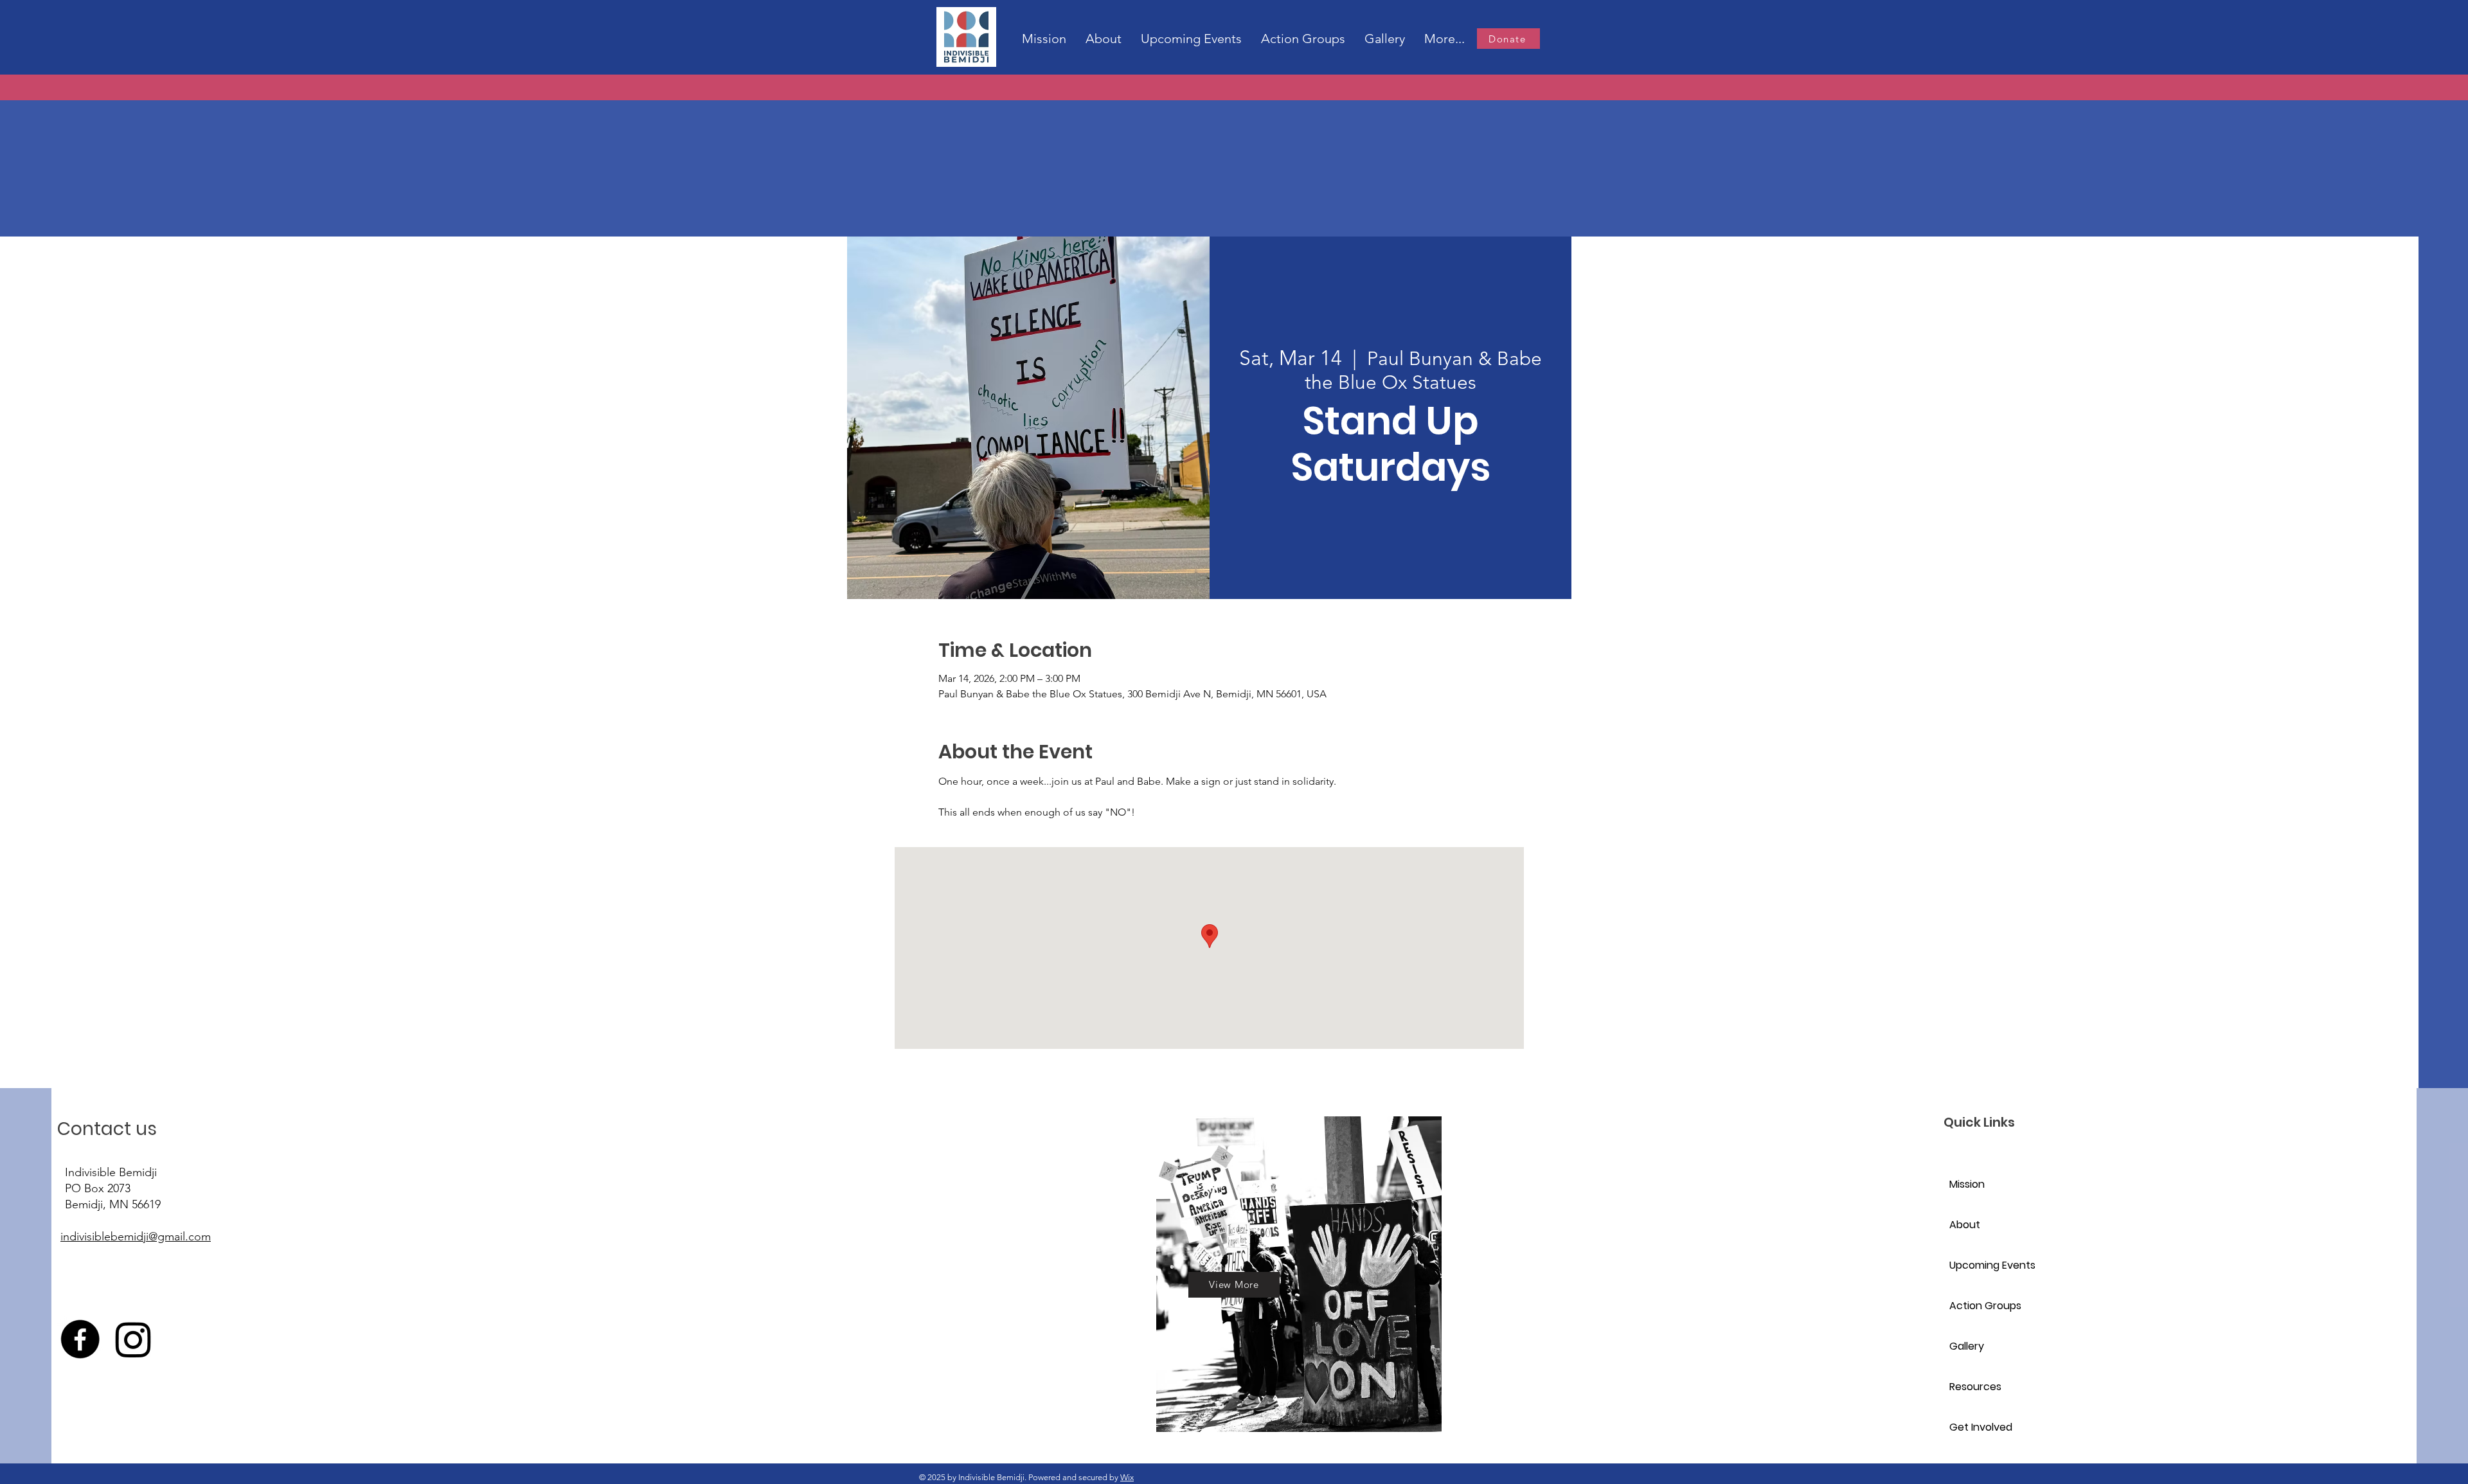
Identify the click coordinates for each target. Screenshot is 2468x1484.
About (1965, 1225)
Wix (1127, 1477)
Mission (1967, 1184)
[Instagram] (133, 1339)
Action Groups (1985, 1306)
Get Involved (1981, 1427)
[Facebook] (80, 1339)
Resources (1975, 1387)
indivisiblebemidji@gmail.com (136, 1237)
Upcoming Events (1992, 1265)
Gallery (1967, 1346)
